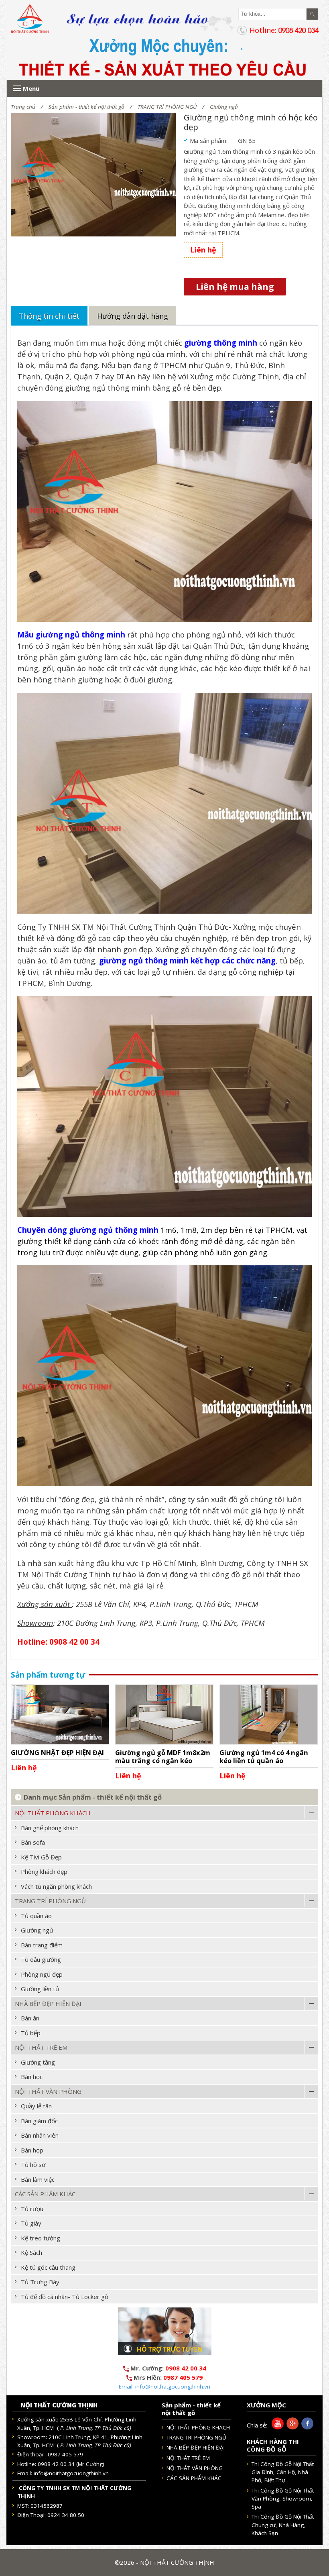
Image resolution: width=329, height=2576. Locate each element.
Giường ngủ (224, 107)
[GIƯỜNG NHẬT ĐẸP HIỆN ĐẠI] (60, 1714)
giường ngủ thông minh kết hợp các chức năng (187, 960)
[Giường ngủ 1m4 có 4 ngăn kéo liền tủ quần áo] (269, 1714)
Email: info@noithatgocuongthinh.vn (164, 2387)
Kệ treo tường (41, 2238)
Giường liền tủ (40, 1989)
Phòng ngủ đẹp (42, 1974)
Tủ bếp (31, 2033)
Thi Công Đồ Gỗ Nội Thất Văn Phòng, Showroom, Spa (283, 2499)
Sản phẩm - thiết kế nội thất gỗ (86, 107)
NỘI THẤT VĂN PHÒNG (48, 2091)
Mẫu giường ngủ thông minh (71, 634)
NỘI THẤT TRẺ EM (41, 2047)
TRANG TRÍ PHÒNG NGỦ (167, 107)
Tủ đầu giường (41, 1959)
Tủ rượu (32, 2209)
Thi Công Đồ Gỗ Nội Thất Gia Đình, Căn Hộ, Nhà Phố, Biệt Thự (283, 2472)
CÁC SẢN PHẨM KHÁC (45, 2194)
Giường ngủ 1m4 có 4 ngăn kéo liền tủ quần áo (264, 1756)
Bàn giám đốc (39, 2121)
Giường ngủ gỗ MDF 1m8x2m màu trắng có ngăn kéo (163, 1756)
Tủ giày (31, 2223)
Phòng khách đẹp (44, 1871)
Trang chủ (23, 107)
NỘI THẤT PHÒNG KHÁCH (53, 1813)
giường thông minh (221, 343)
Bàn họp (32, 2150)
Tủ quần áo (36, 1916)
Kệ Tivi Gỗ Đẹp (41, 1857)
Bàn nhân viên (40, 2135)
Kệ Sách (31, 2252)
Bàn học (32, 2077)
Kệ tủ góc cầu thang (48, 2267)
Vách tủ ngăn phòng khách (56, 1886)
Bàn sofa (33, 1842)
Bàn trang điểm (42, 1945)
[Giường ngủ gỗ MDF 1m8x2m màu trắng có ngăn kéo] (164, 1714)
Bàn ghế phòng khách (50, 1828)
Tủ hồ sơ (33, 2165)
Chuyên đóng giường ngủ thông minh (88, 1230)
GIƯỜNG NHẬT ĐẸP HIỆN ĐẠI (57, 1752)
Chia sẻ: (257, 2425)
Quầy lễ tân (36, 2106)
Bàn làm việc (38, 2179)
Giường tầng (38, 2062)
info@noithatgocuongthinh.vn (71, 2473)
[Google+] (291, 2427)
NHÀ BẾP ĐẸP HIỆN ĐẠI (48, 2004)
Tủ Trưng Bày (40, 2282)
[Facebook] (306, 2427)
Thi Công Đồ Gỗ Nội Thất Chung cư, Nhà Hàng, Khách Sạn (283, 2525)
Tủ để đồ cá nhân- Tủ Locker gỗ (65, 2297)
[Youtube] (276, 2427)
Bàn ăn (30, 2018)
